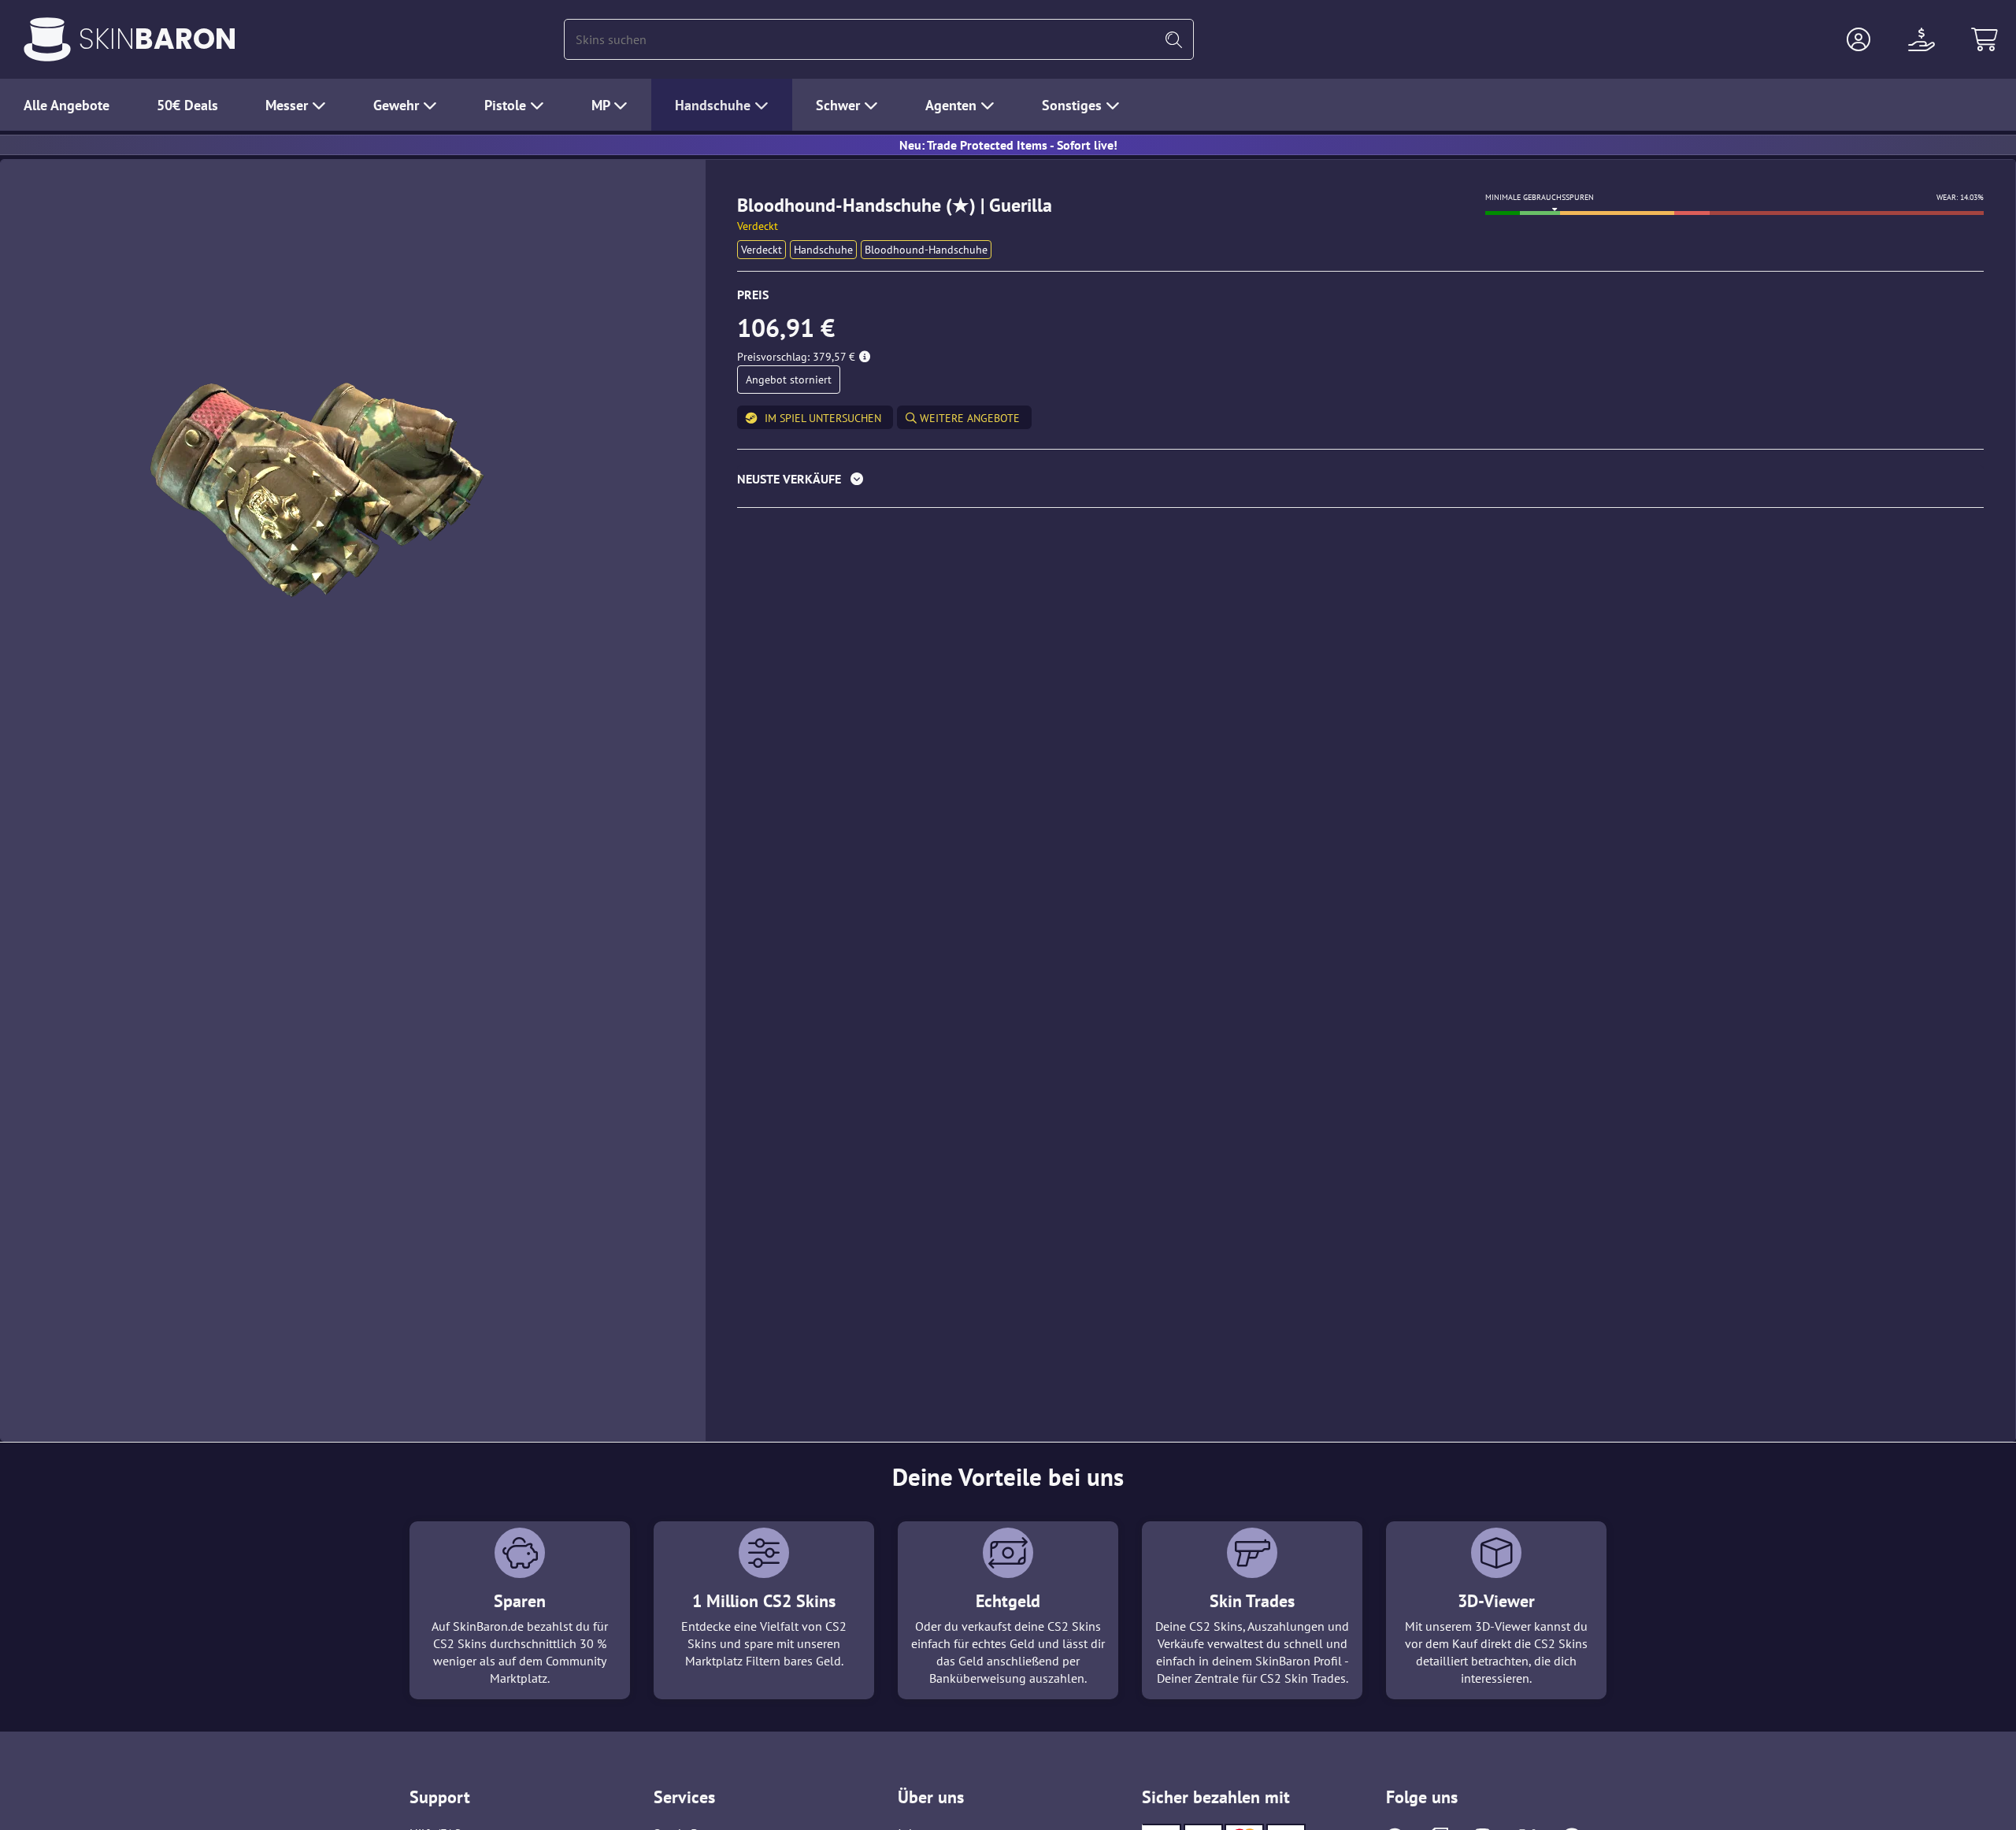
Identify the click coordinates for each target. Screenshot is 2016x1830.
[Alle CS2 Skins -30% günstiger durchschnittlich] (47, 39)
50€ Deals (187, 105)
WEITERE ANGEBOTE (968, 418)
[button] (1858, 39)
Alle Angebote (67, 105)
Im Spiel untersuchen (823, 418)
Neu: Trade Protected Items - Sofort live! (1008, 145)
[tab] (1360, 482)
